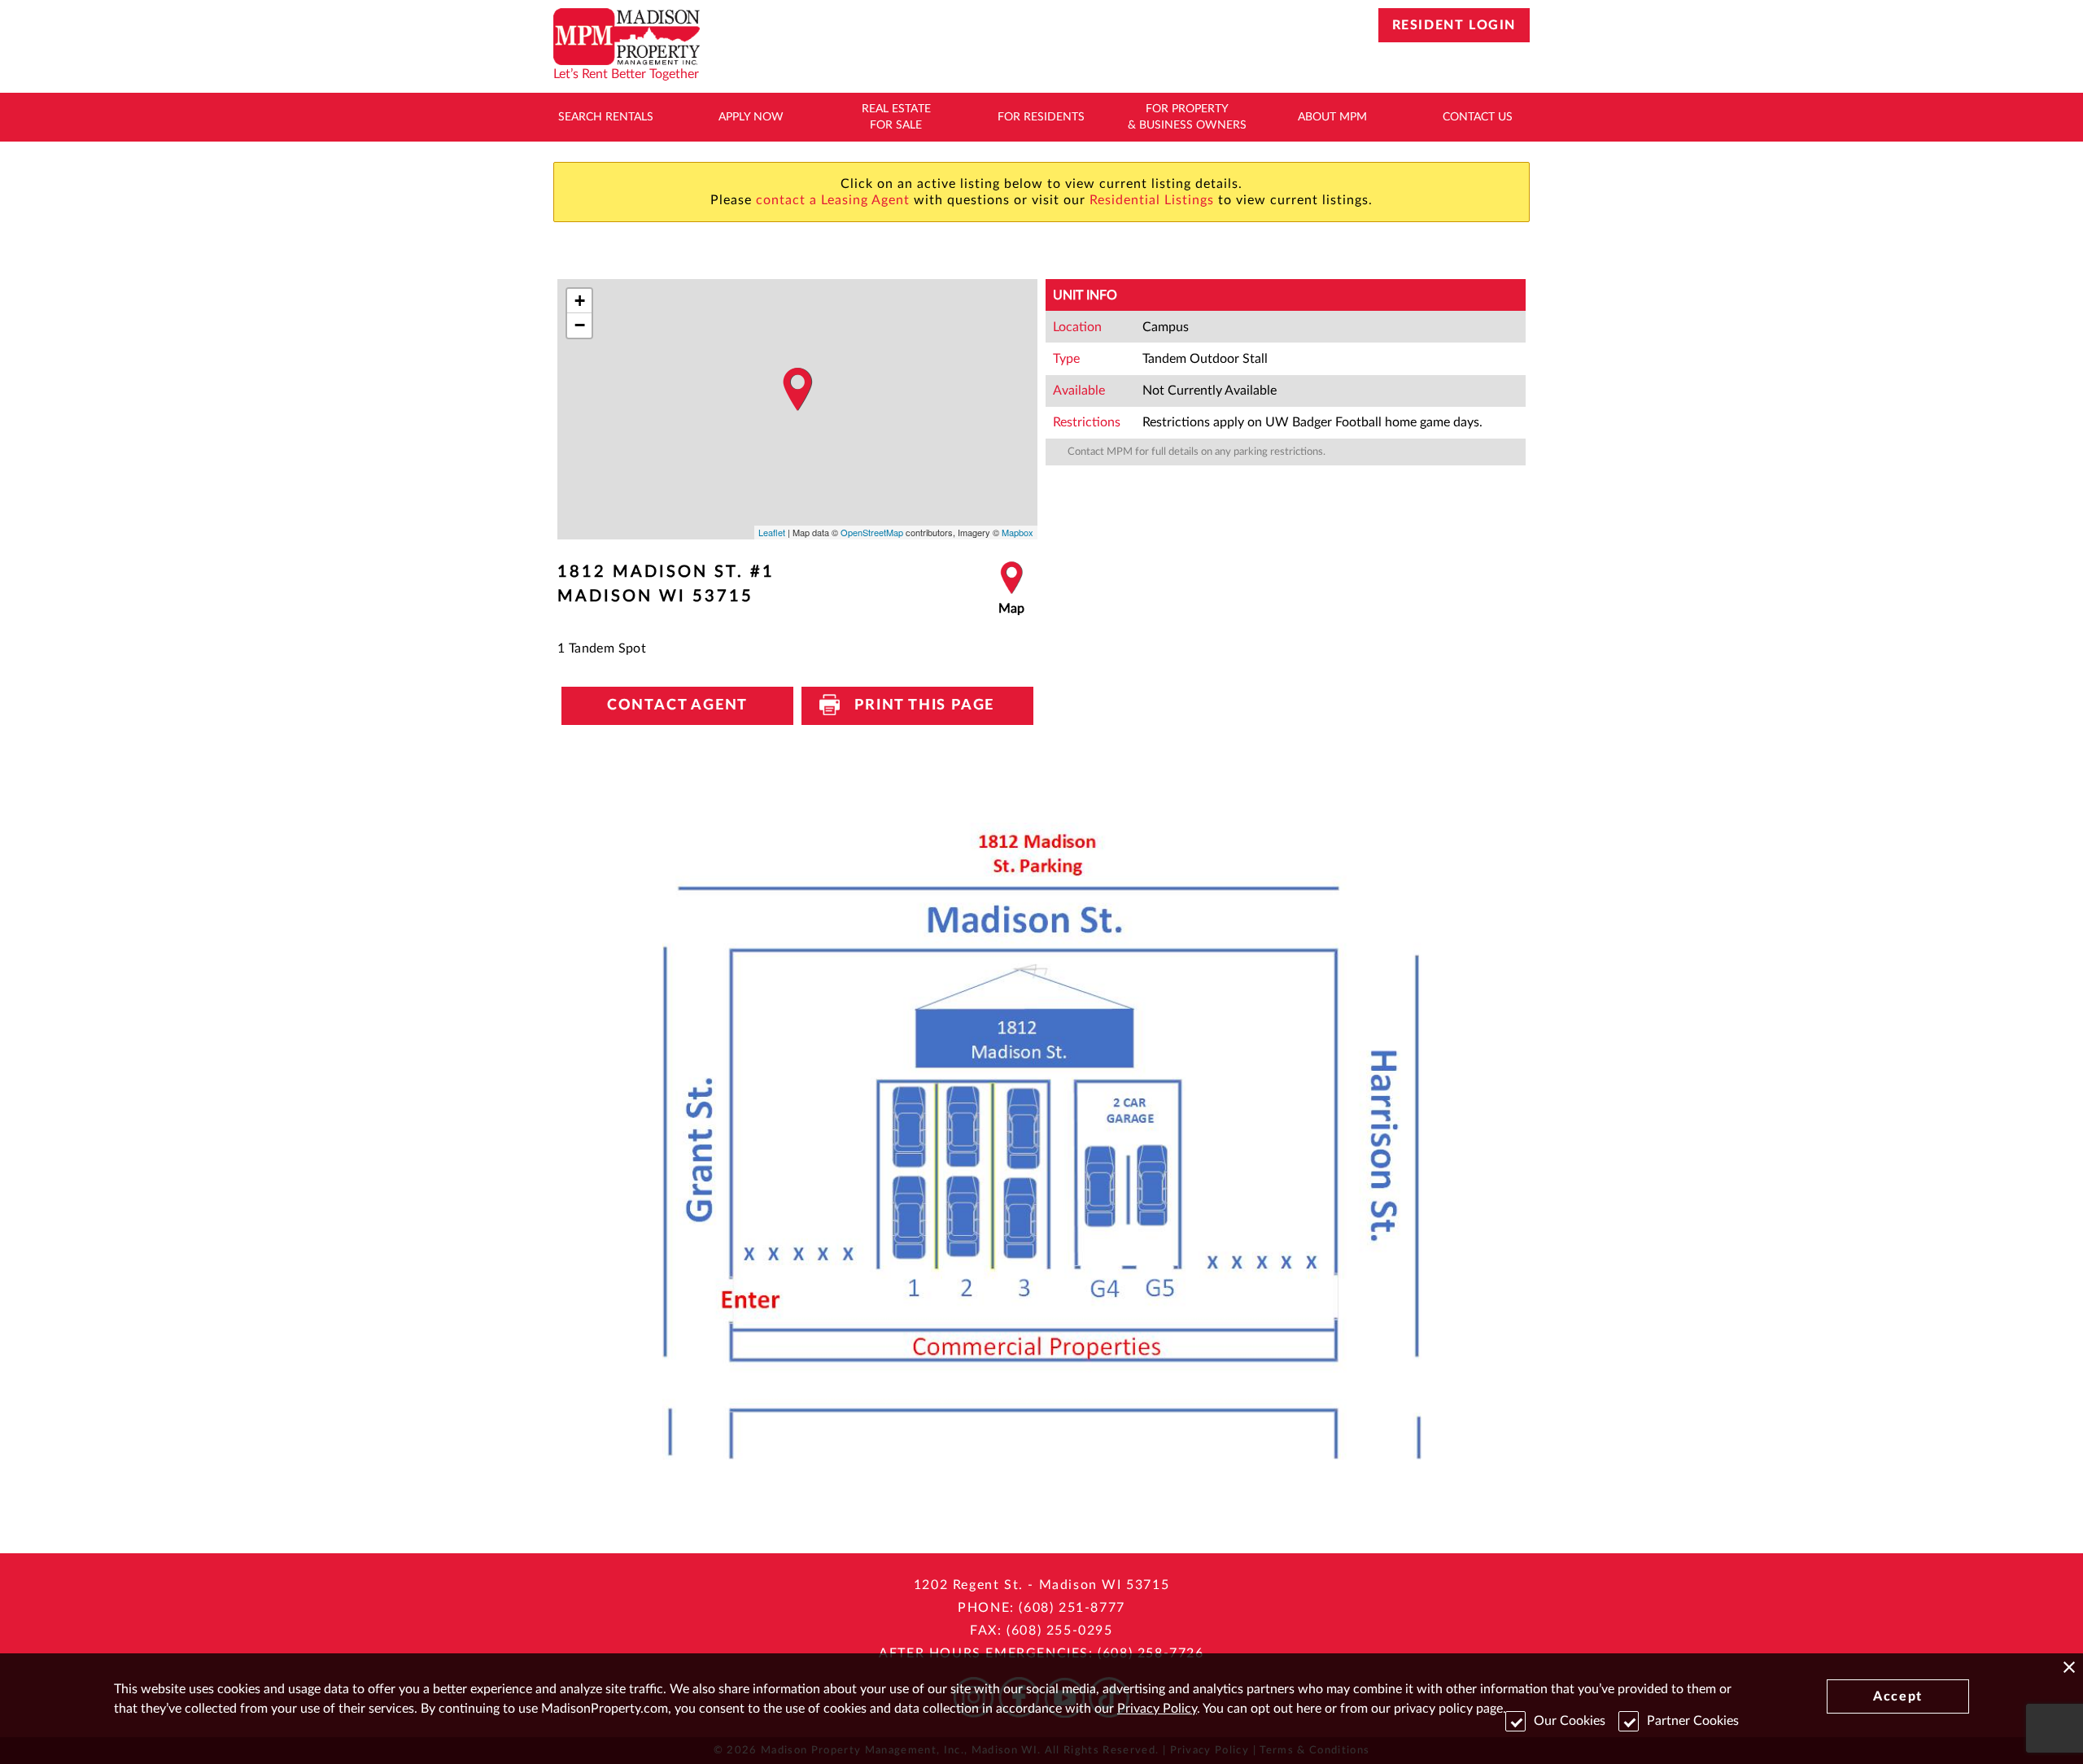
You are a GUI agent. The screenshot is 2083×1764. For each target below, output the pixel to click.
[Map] (1011, 589)
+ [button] (580, 301)
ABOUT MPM (1332, 117)
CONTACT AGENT (677, 705)
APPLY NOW (751, 117)
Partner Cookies (1693, 1721)
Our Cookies (1570, 1721)
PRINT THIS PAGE (917, 705)
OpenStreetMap (872, 532)
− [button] (580, 325)
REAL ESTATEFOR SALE (896, 117)
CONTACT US (1478, 117)
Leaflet (772, 532)
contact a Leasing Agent (833, 200)
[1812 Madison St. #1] (797, 390)
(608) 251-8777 (1072, 1608)
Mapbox (1017, 532)
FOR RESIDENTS (1041, 117)
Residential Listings (1152, 200)
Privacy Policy (1157, 1709)
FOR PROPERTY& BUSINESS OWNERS (1187, 117)
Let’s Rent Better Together (626, 74)
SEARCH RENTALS (606, 117)
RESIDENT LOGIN (1454, 25)
